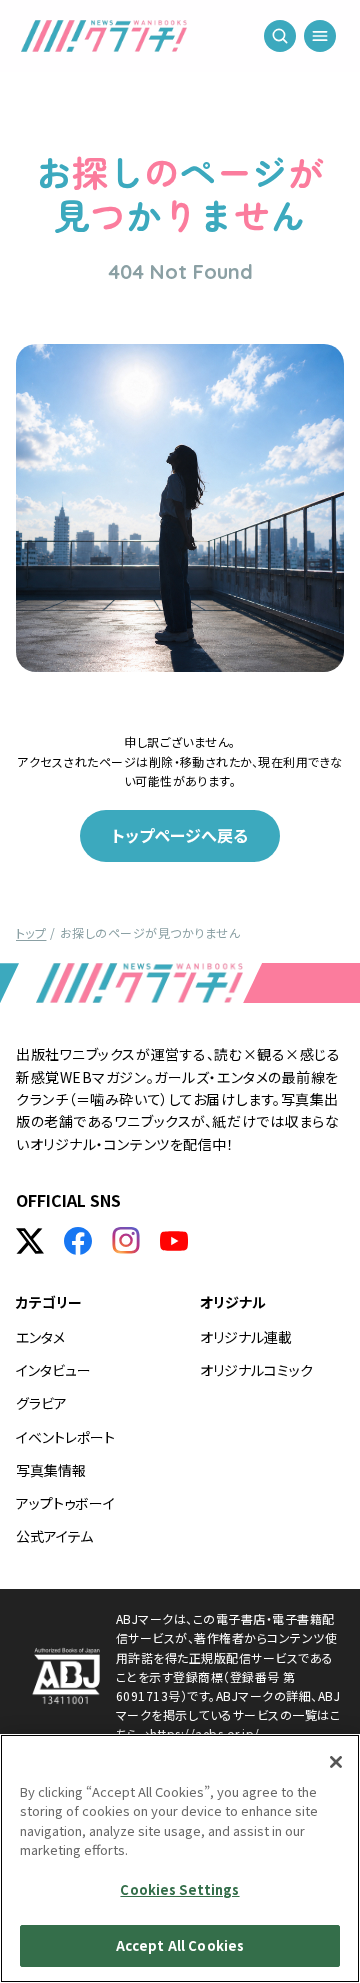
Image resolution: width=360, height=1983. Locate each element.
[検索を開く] (280, 40)
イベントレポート (65, 1437)
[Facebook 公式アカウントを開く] (78, 1241)
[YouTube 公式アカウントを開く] (174, 1241)
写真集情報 (51, 1470)
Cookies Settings (179, 1889)
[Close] (336, 1762)
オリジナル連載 (246, 1337)
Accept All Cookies (180, 1945)
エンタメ (40, 1337)
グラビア (41, 1403)
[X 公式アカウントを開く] (30, 1241)
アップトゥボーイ (65, 1503)
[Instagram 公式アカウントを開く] (126, 1241)
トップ (31, 932)
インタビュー (53, 1370)
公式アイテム (54, 1536)
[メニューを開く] (320, 40)
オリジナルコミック (256, 1370)
